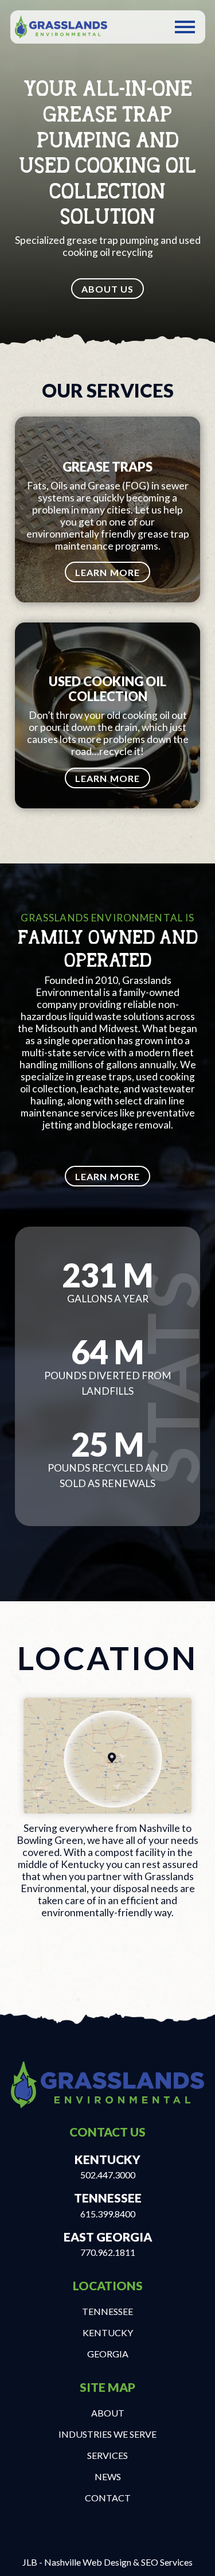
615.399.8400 (108, 2214)
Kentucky (108, 2332)
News (108, 2476)
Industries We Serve (107, 2434)
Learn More (107, 572)
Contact (108, 2498)
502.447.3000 (108, 2175)
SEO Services (167, 2562)
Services (107, 2455)
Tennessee (107, 2311)
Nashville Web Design (88, 2562)
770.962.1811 (108, 2252)
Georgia (108, 2354)
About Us (108, 289)
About (108, 2413)
